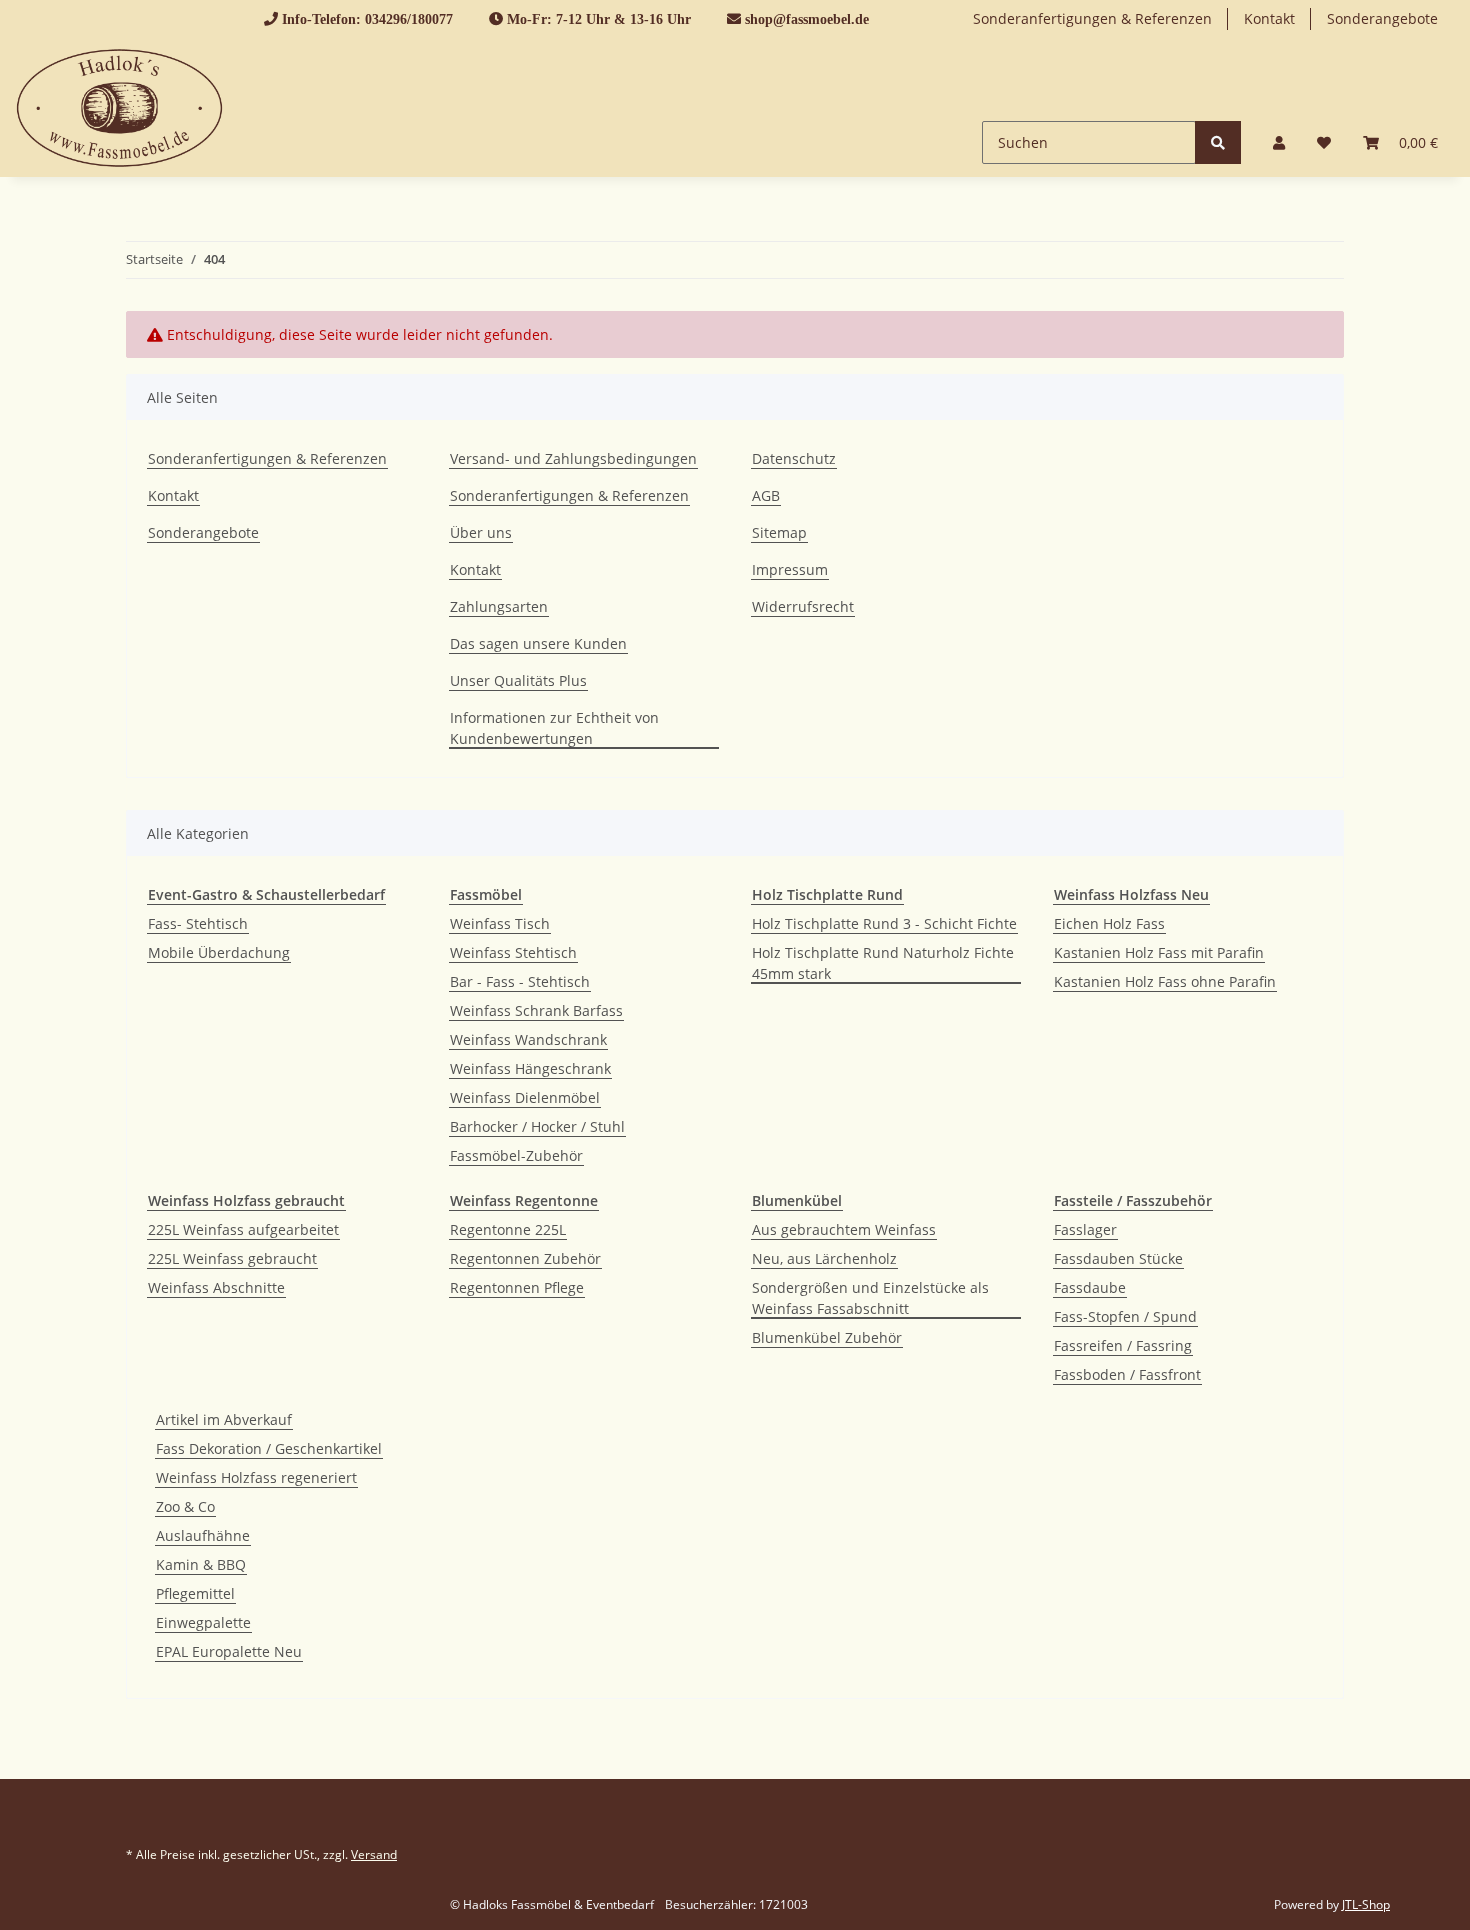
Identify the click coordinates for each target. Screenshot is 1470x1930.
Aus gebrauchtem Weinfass (844, 1229)
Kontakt (1269, 18)
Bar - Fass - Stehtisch (520, 981)
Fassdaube (1090, 1287)
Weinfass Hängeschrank (530, 1068)
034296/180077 (409, 19)
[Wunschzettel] (1324, 142)
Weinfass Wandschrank (528, 1039)
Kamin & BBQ (201, 1564)
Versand (374, 1854)
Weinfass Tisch (500, 923)
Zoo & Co (185, 1506)
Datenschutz (794, 458)
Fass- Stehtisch (198, 923)
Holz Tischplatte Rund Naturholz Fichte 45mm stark (883, 963)
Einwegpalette (203, 1622)
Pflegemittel (195, 1593)
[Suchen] (1218, 142)
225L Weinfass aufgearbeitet (243, 1229)
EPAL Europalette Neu (229, 1651)
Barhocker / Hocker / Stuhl (537, 1126)
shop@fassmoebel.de (807, 19)
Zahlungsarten (499, 606)
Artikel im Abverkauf (224, 1419)
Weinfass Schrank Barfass (536, 1010)
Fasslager (1085, 1229)
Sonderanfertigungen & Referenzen (1092, 18)
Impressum (790, 569)
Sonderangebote (1382, 18)
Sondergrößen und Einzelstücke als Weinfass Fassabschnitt (870, 1298)
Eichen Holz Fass (1109, 923)
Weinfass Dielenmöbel (525, 1097)
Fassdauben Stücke (1118, 1258)
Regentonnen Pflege (517, 1287)
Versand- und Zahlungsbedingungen (573, 458)
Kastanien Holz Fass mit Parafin (1159, 952)
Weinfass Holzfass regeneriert (256, 1477)
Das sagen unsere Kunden (538, 643)
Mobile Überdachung (219, 952)
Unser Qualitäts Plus (518, 680)
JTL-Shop (1366, 1904)
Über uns (481, 532)
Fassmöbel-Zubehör (516, 1155)
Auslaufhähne (203, 1535)
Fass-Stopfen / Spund (1125, 1316)
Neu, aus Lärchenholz (824, 1258)
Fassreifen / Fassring (1123, 1345)
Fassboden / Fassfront (1127, 1374)
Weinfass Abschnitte (216, 1287)
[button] (1279, 142)
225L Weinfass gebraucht (232, 1258)
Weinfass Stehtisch (513, 952)
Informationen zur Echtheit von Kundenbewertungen (554, 728)
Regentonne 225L (508, 1229)
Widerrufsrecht (803, 606)
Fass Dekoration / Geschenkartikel (269, 1448)
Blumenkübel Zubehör (827, 1337)
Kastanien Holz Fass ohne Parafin (1165, 981)
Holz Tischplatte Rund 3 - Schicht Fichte (884, 923)
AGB (766, 495)
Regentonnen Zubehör (525, 1258)
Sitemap (779, 532)
